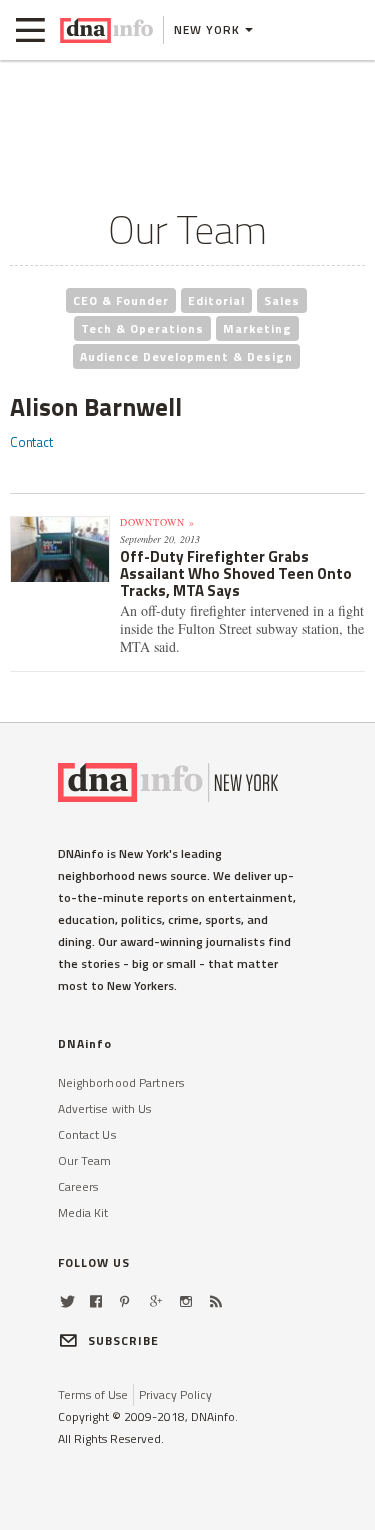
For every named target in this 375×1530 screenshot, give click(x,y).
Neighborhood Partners (121, 1082)
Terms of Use (93, 1394)
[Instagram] (186, 1301)
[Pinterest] (124, 1301)
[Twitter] (67, 1301)
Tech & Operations (142, 328)
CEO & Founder (121, 300)
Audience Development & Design (186, 356)
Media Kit (83, 1212)
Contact (31, 442)
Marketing (257, 328)
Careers (78, 1186)
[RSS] (216, 1301)
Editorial (216, 300)
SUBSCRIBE (124, 1340)
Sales (282, 300)
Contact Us (87, 1134)
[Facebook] (96, 1301)
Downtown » (157, 522)
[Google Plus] (156, 1301)
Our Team (85, 1160)
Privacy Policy (175, 1394)
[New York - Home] (106, 30)
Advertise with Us (105, 1108)
